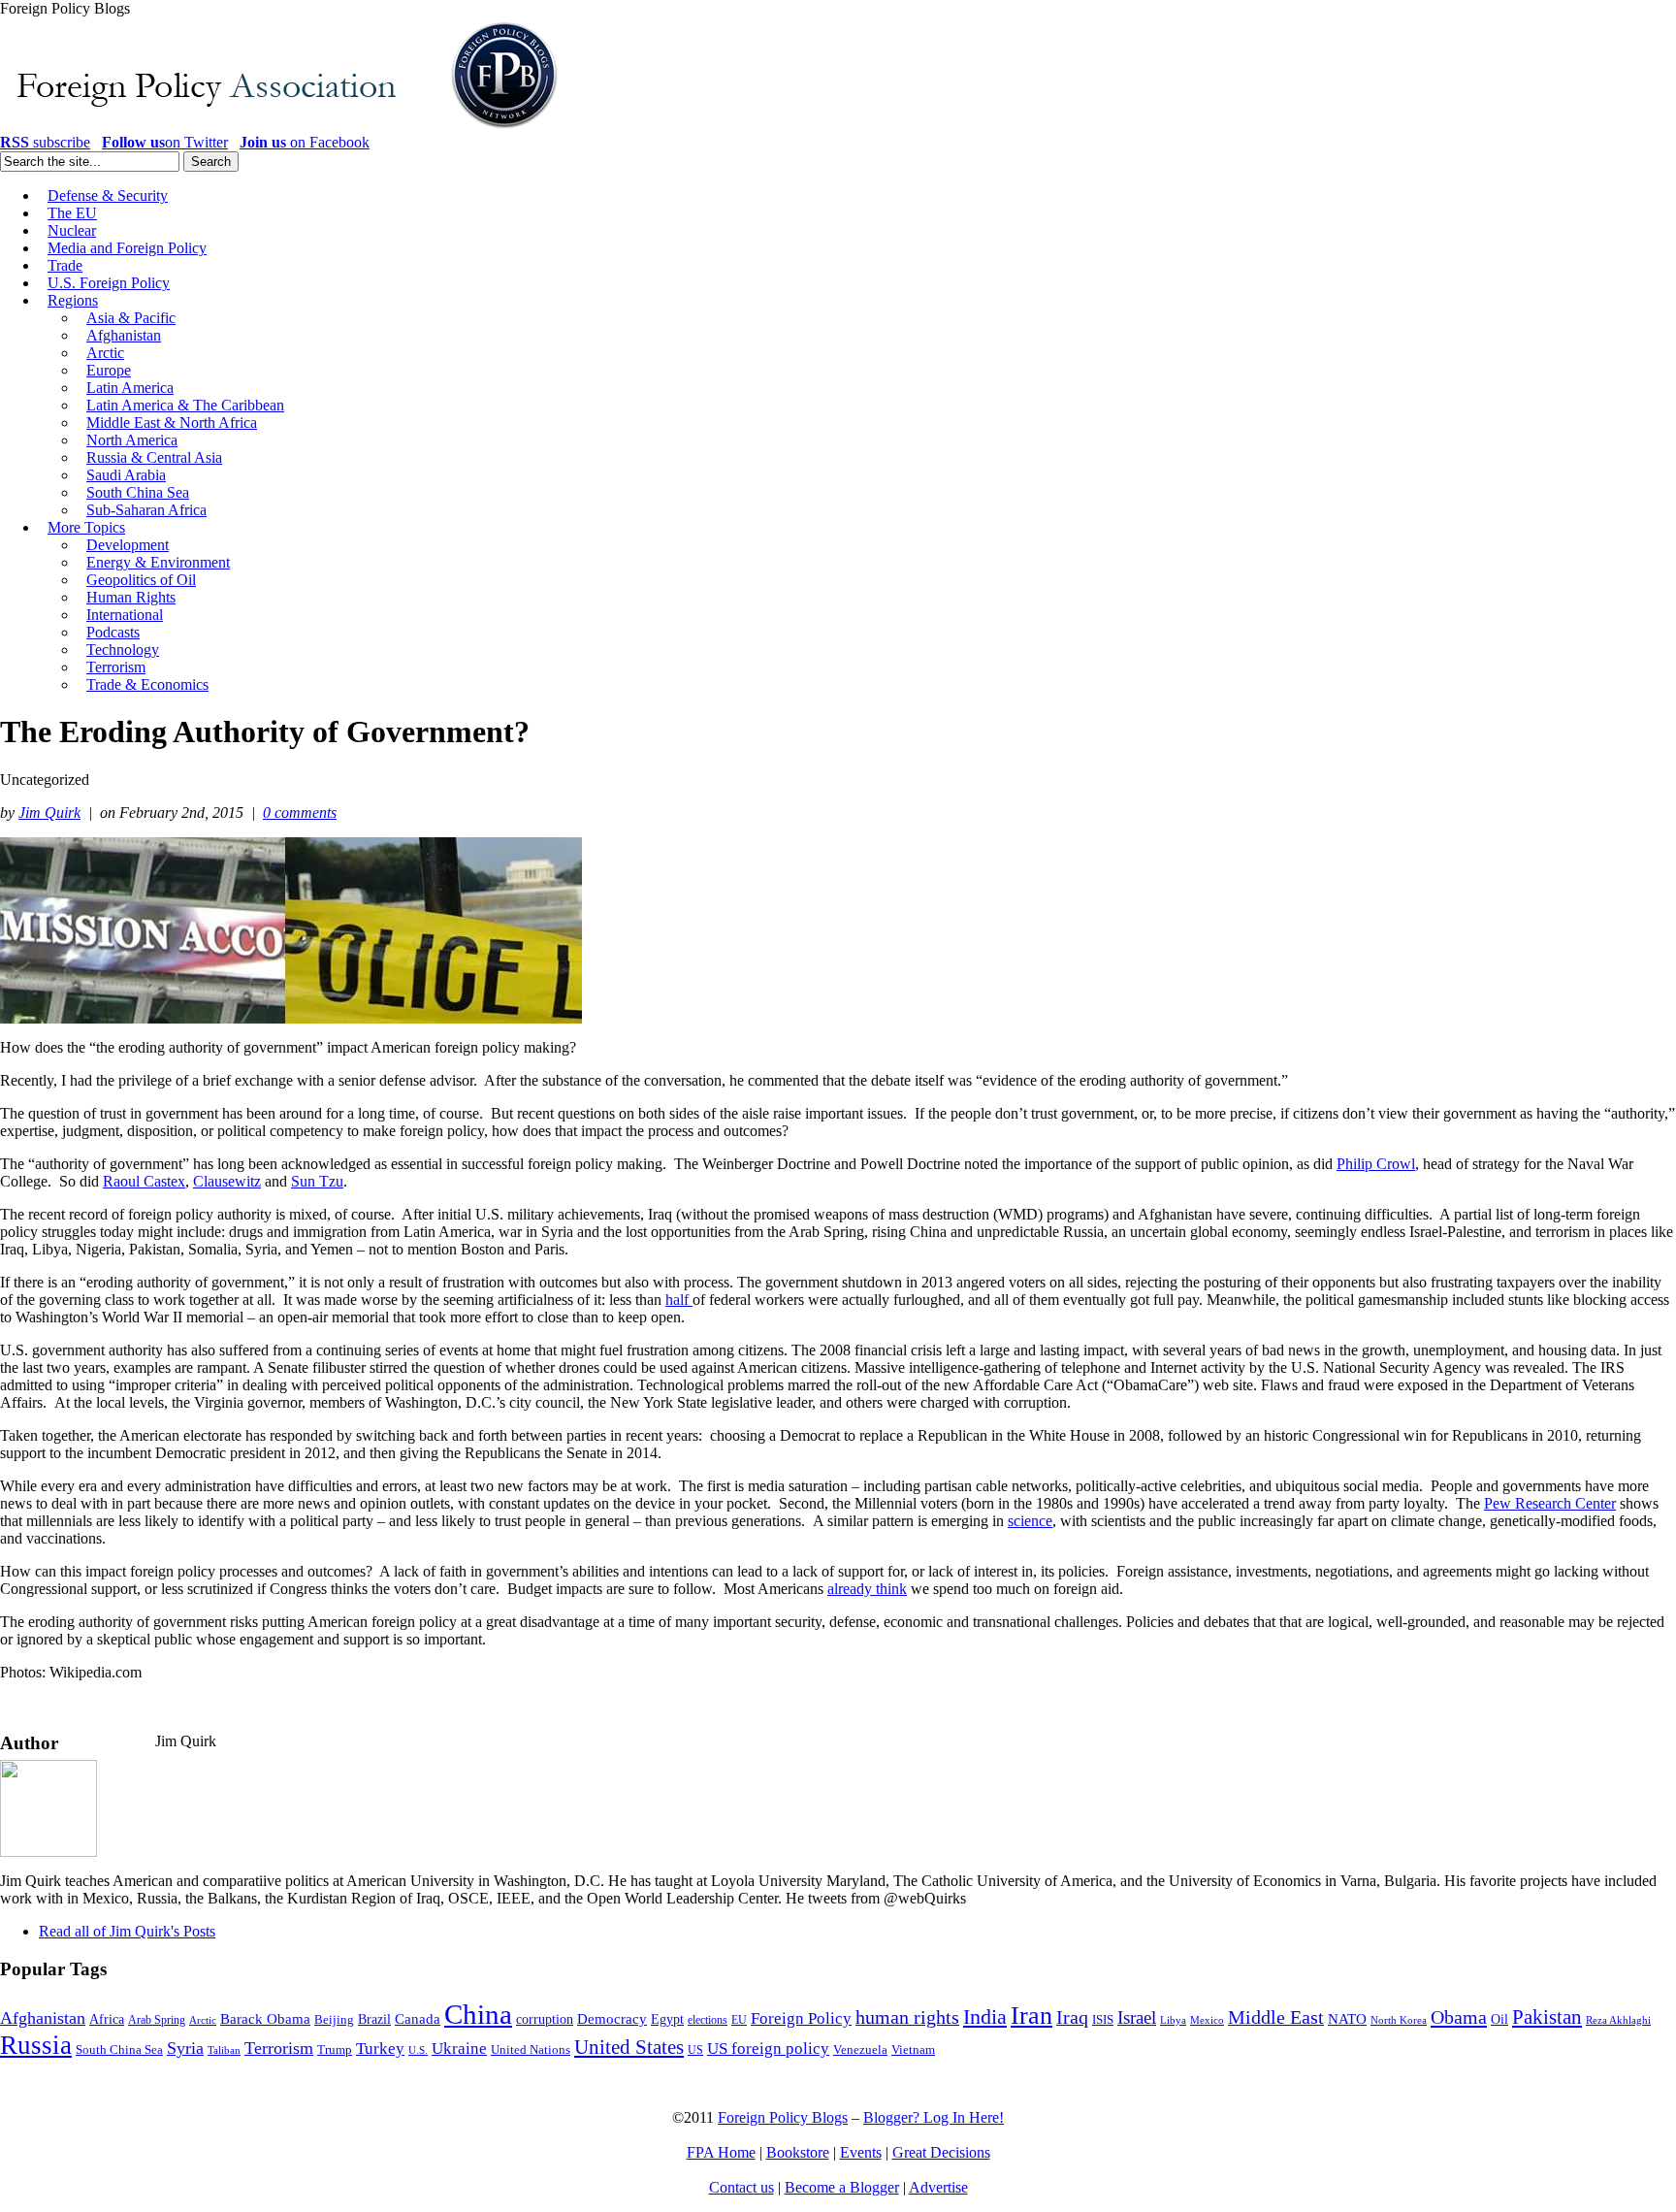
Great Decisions (941, 2152)
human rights (907, 2017)
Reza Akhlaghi (1618, 2020)
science (1030, 1521)
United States (629, 2047)
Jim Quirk (49, 813)
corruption (545, 2019)
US (695, 2050)
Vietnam (913, 2050)
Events (861, 2152)
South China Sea (119, 2050)
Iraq (1072, 2017)
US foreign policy (768, 2049)
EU (739, 2020)
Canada (418, 2019)
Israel (1137, 2017)
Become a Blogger (842, 2187)
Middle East (1276, 2017)
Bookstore (798, 2152)
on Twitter (165, 142)
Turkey (380, 2049)
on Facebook (305, 142)
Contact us (741, 2187)
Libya (1173, 2020)
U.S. (418, 2050)
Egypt (667, 2019)
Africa (107, 2019)
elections (708, 2020)
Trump (335, 2049)
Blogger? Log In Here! (934, 2117)
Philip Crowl (1376, 1164)
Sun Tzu (317, 1181)
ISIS (1103, 2020)
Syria (185, 2048)
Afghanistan (43, 2018)
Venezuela (860, 2049)
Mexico (1207, 2020)
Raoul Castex (144, 1181)
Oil (1499, 2019)
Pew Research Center (1550, 1503)
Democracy (612, 2018)
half (679, 1300)
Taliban (224, 2050)
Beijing (334, 2019)
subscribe (45, 142)
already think (867, 1589)
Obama (1459, 2017)
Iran (1031, 2016)
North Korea (1399, 2020)
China (478, 2014)
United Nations (531, 2050)
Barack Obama (265, 2019)
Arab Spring (157, 2020)
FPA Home (721, 2152)
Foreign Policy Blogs (783, 2117)
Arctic (203, 2020)
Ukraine (459, 2049)
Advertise (938, 2187)
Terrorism (279, 2048)
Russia (36, 2045)
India (985, 2017)
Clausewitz (227, 1181)
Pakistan (1547, 2017)
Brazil (374, 2019)
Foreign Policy (801, 2018)
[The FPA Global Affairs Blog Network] (282, 129)
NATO (1347, 2019)
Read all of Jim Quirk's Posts (127, 1931)
